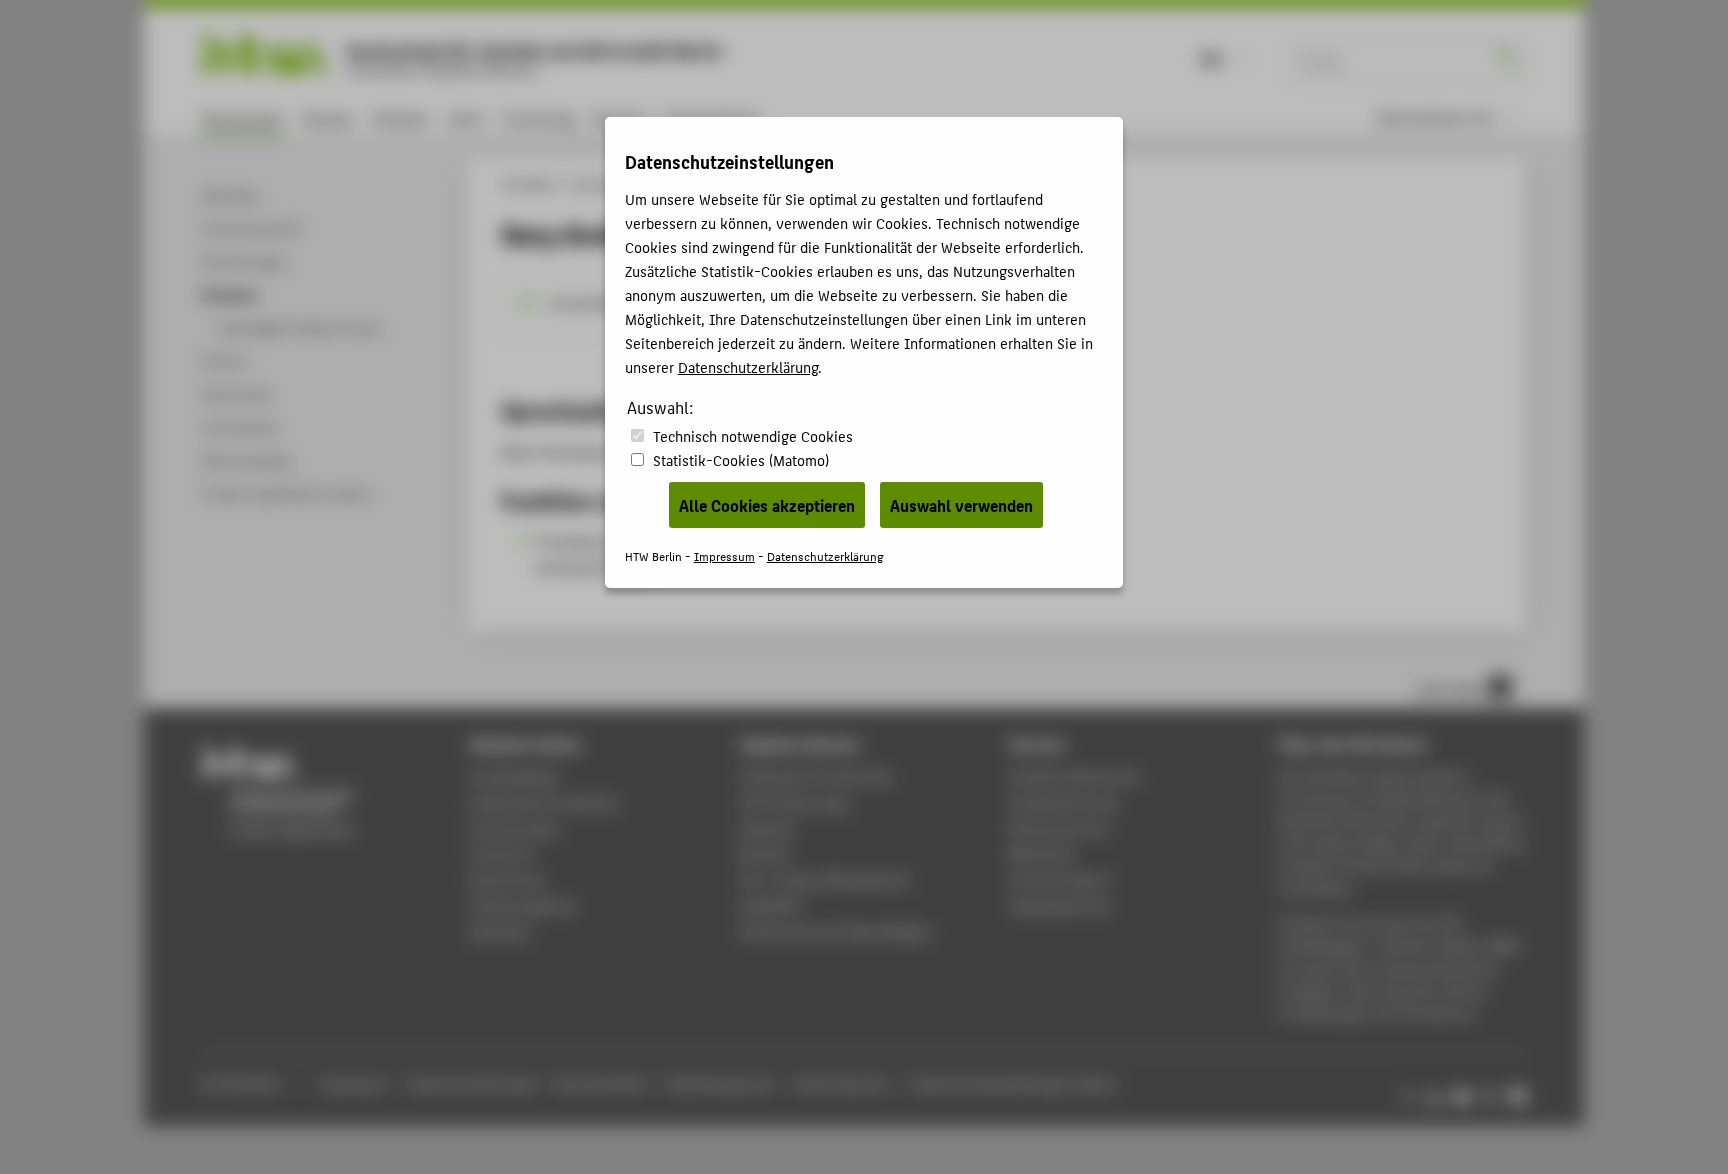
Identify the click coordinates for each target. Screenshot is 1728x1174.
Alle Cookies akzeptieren (767, 505)
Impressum (724, 555)
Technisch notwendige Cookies (753, 435)
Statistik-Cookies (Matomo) (741, 459)
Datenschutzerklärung (748, 366)
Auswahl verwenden (961, 505)
